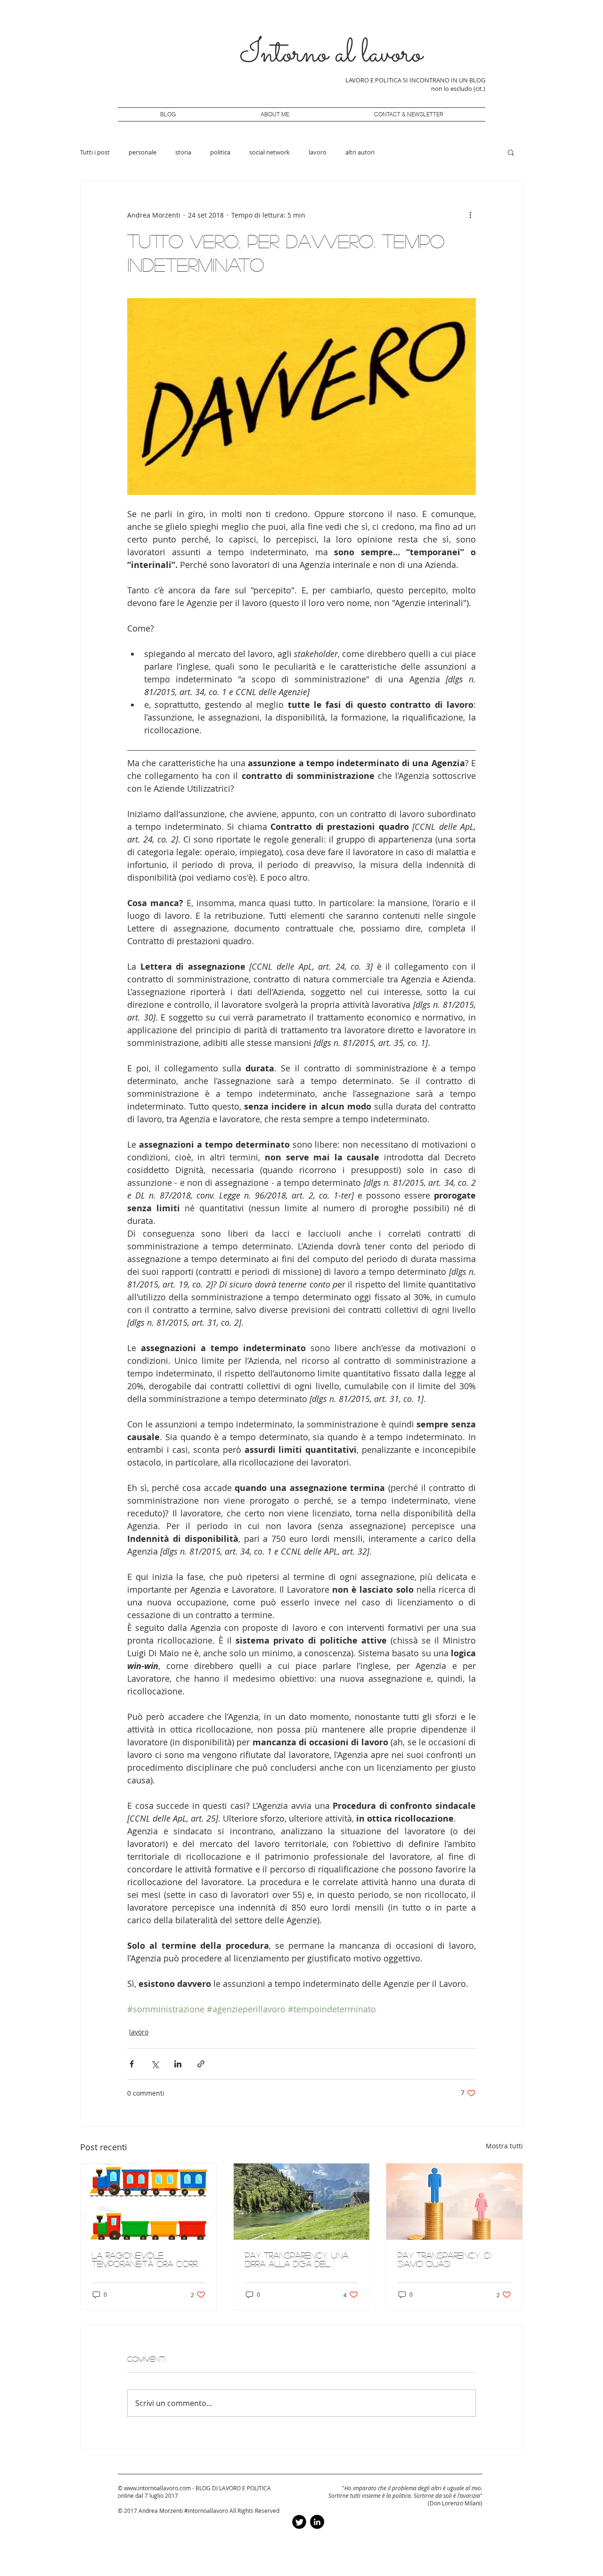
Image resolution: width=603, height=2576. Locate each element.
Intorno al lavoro (331, 55)
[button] (511, 152)
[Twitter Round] (299, 2522)
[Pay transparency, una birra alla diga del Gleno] (302, 2202)
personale (143, 152)
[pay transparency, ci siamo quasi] (454, 2202)
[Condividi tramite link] (201, 2064)
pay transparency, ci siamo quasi (444, 2260)
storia (183, 152)
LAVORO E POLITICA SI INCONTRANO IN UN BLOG (415, 80)
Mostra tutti (504, 2146)
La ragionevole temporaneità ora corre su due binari (147, 2260)
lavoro (318, 152)
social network (269, 152)
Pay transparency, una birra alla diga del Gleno (297, 2260)
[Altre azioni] (470, 215)
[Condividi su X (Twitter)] (155, 2064)
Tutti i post (95, 152)
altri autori (360, 152)
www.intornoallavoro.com (157, 2488)
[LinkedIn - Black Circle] (317, 2522)
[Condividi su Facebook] (132, 2064)
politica (220, 152)
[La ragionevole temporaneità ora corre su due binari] (149, 2202)
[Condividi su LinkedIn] (178, 2064)
